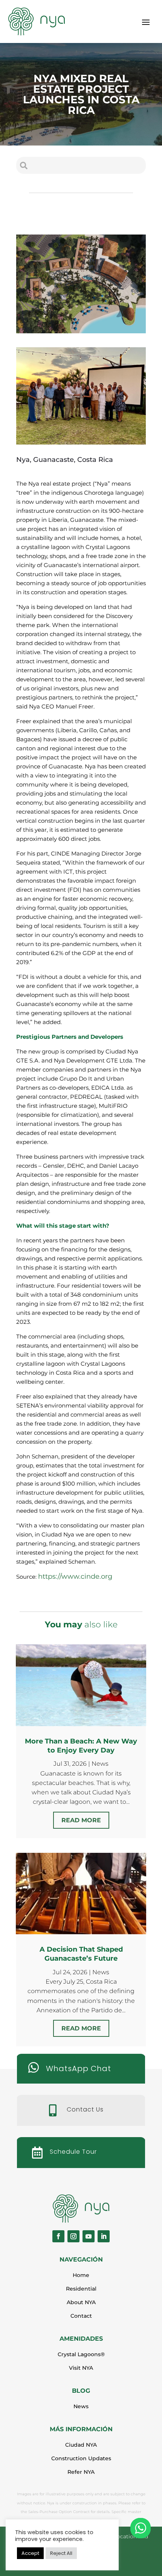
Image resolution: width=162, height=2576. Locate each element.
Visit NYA (81, 2368)
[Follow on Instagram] (73, 2236)
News (100, 1764)
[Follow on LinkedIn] (104, 2236)
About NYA (81, 2302)
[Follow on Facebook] (58, 2236)
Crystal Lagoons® (81, 2354)
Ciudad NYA (81, 2445)
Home (81, 2275)
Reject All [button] (61, 2553)
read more (81, 1820)
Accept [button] (30, 2553)
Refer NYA (81, 2472)
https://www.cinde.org (75, 1576)
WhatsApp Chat (79, 2068)
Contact (81, 2316)
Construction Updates (81, 2458)
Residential (81, 2289)
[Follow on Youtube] (89, 2236)
